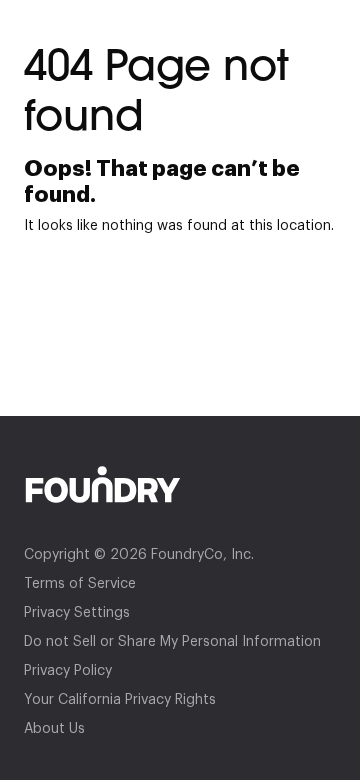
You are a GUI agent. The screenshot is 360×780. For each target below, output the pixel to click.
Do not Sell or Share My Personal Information (172, 642)
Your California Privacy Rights (120, 700)
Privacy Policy (68, 671)
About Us (54, 729)
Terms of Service (80, 584)
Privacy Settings (77, 613)
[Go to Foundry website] (180, 484)
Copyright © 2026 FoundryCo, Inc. (139, 555)
